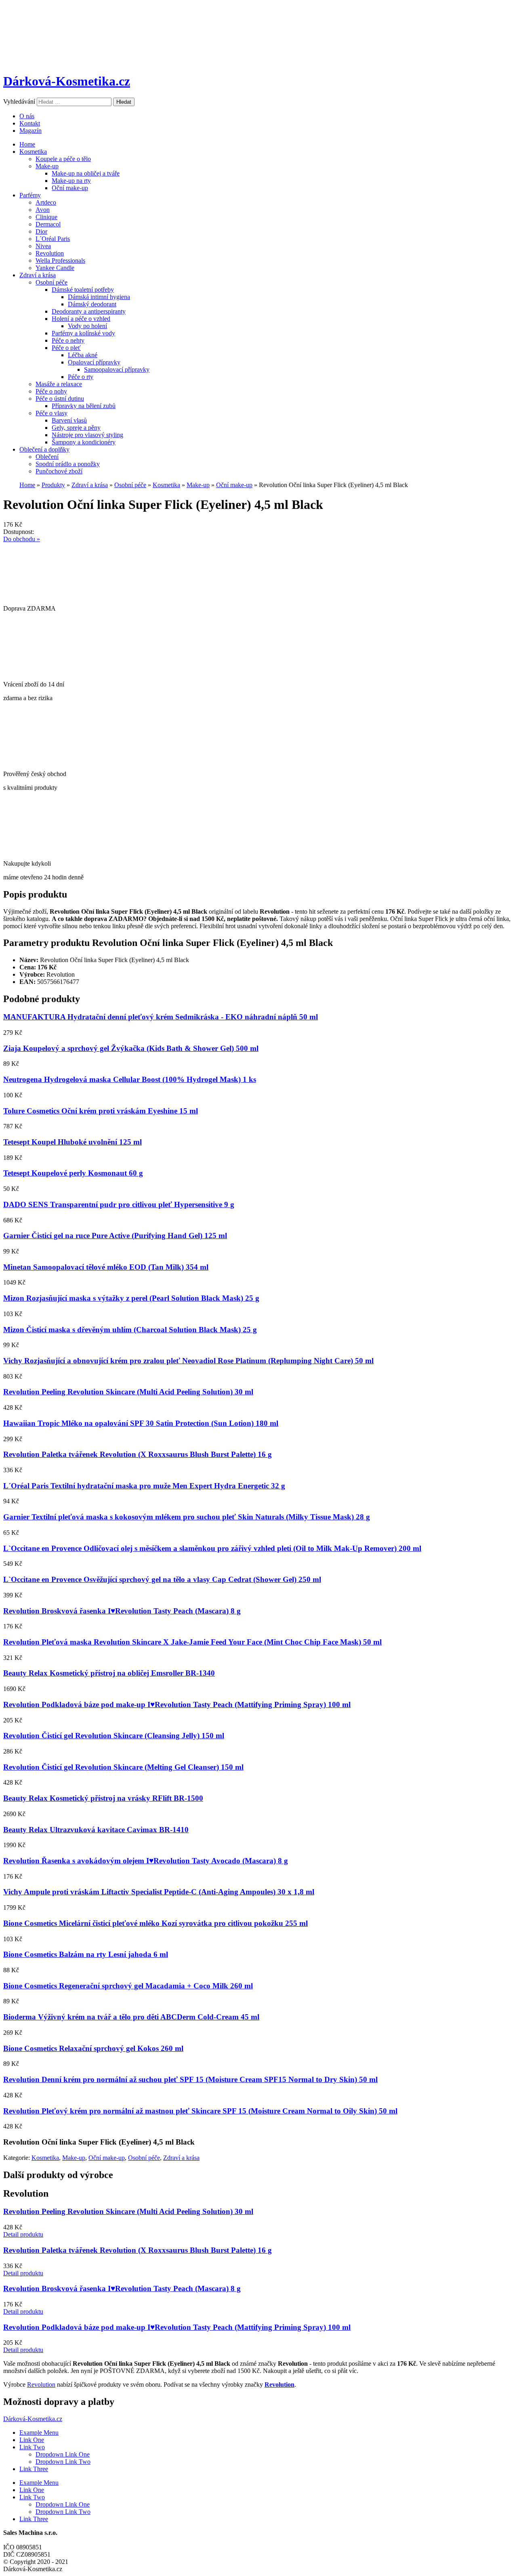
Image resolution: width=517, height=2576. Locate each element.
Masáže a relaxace (59, 384)
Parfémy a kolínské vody (83, 333)
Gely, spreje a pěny (76, 428)
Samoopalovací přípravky (117, 369)
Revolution (50, 253)
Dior (41, 231)
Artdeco (46, 202)
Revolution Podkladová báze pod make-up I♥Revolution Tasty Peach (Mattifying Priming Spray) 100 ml (177, 1704)
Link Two (32, 2447)
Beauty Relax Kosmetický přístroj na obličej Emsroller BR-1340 (109, 1673)
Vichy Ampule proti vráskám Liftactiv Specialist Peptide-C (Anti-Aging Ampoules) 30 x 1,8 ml (159, 1892)
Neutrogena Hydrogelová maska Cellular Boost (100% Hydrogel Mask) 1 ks (130, 1079)
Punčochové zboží (59, 471)
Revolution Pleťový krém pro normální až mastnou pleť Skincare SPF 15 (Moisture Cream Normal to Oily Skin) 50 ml (200, 2111)
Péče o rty (81, 377)
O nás (27, 116)
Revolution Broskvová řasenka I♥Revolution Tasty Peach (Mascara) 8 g (122, 1611)
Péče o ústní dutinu (60, 399)
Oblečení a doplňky (44, 449)
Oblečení (47, 457)
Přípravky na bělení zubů (84, 406)
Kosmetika (33, 152)
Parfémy (30, 195)
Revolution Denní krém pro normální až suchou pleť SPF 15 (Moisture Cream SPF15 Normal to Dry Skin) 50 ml (190, 2079)
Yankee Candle (55, 268)
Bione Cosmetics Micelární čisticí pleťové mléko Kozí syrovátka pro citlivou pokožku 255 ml (156, 1923)
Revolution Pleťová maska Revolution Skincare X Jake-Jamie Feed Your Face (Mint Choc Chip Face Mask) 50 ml (192, 1642)
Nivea (43, 246)
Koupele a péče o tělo (63, 159)
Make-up (47, 166)
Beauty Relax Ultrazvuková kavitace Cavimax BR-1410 (96, 1830)
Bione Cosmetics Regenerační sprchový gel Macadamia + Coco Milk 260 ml (128, 1986)
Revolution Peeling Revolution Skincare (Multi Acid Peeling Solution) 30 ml (128, 1392)
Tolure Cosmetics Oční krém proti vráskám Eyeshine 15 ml (101, 1111)
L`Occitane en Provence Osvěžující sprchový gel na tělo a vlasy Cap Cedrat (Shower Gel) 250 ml (162, 1579)
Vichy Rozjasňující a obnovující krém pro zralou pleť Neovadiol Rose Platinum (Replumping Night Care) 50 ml (188, 1361)
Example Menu (39, 2433)
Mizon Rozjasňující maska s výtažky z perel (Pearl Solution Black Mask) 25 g (131, 1298)
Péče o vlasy (51, 413)
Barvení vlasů (69, 420)
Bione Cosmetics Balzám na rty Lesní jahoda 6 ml (86, 1954)
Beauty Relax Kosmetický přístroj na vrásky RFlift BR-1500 (103, 1798)
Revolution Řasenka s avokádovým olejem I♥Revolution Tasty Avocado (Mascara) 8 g (146, 1861)
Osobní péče (51, 282)
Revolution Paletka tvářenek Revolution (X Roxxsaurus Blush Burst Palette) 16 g (138, 1454)
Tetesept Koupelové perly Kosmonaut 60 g (73, 1173)
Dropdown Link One (63, 2454)
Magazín (30, 131)
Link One (32, 2440)
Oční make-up (70, 188)
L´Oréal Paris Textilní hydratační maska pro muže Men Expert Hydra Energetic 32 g (144, 1486)
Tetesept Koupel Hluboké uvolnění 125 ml (73, 1142)
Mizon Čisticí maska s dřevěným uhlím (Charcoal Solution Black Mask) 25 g (130, 1330)
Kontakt (30, 123)
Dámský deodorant (92, 304)
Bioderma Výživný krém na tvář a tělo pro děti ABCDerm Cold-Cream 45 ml (131, 2017)
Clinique (46, 217)
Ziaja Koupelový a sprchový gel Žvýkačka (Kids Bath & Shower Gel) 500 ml (131, 1048)
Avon (43, 210)
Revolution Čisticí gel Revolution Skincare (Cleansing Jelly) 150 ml (114, 1736)
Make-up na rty (71, 181)
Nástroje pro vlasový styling (87, 435)
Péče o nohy (51, 391)
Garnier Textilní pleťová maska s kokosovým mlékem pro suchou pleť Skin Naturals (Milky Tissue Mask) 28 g (187, 1517)
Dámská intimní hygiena (99, 297)
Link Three (34, 2469)
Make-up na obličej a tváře (86, 173)
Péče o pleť (66, 348)
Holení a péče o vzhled (81, 319)
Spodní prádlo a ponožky (68, 464)
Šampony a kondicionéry (84, 442)
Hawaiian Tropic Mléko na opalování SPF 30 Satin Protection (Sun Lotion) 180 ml (141, 1423)
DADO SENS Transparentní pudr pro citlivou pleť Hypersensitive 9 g (119, 1204)
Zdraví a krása (38, 275)
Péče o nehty (68, 340)
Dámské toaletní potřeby (83, 290)
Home (27, 144)
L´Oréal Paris (53, 239)
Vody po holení (87, 326)
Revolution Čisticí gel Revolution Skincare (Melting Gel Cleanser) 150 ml (123, 1767)
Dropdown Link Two (63, 2462)
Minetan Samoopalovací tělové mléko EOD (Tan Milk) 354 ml (106, 1267)
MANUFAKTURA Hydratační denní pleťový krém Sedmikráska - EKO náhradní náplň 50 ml (161, 1017)
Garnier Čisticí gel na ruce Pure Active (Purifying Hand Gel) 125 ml (115, 1236)
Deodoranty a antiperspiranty (89, 311)
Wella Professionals (60, 261)
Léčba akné (83, 355)
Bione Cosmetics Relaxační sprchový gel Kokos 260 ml (93, 2048)
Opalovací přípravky (94, 362)
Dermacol (48, 224)
